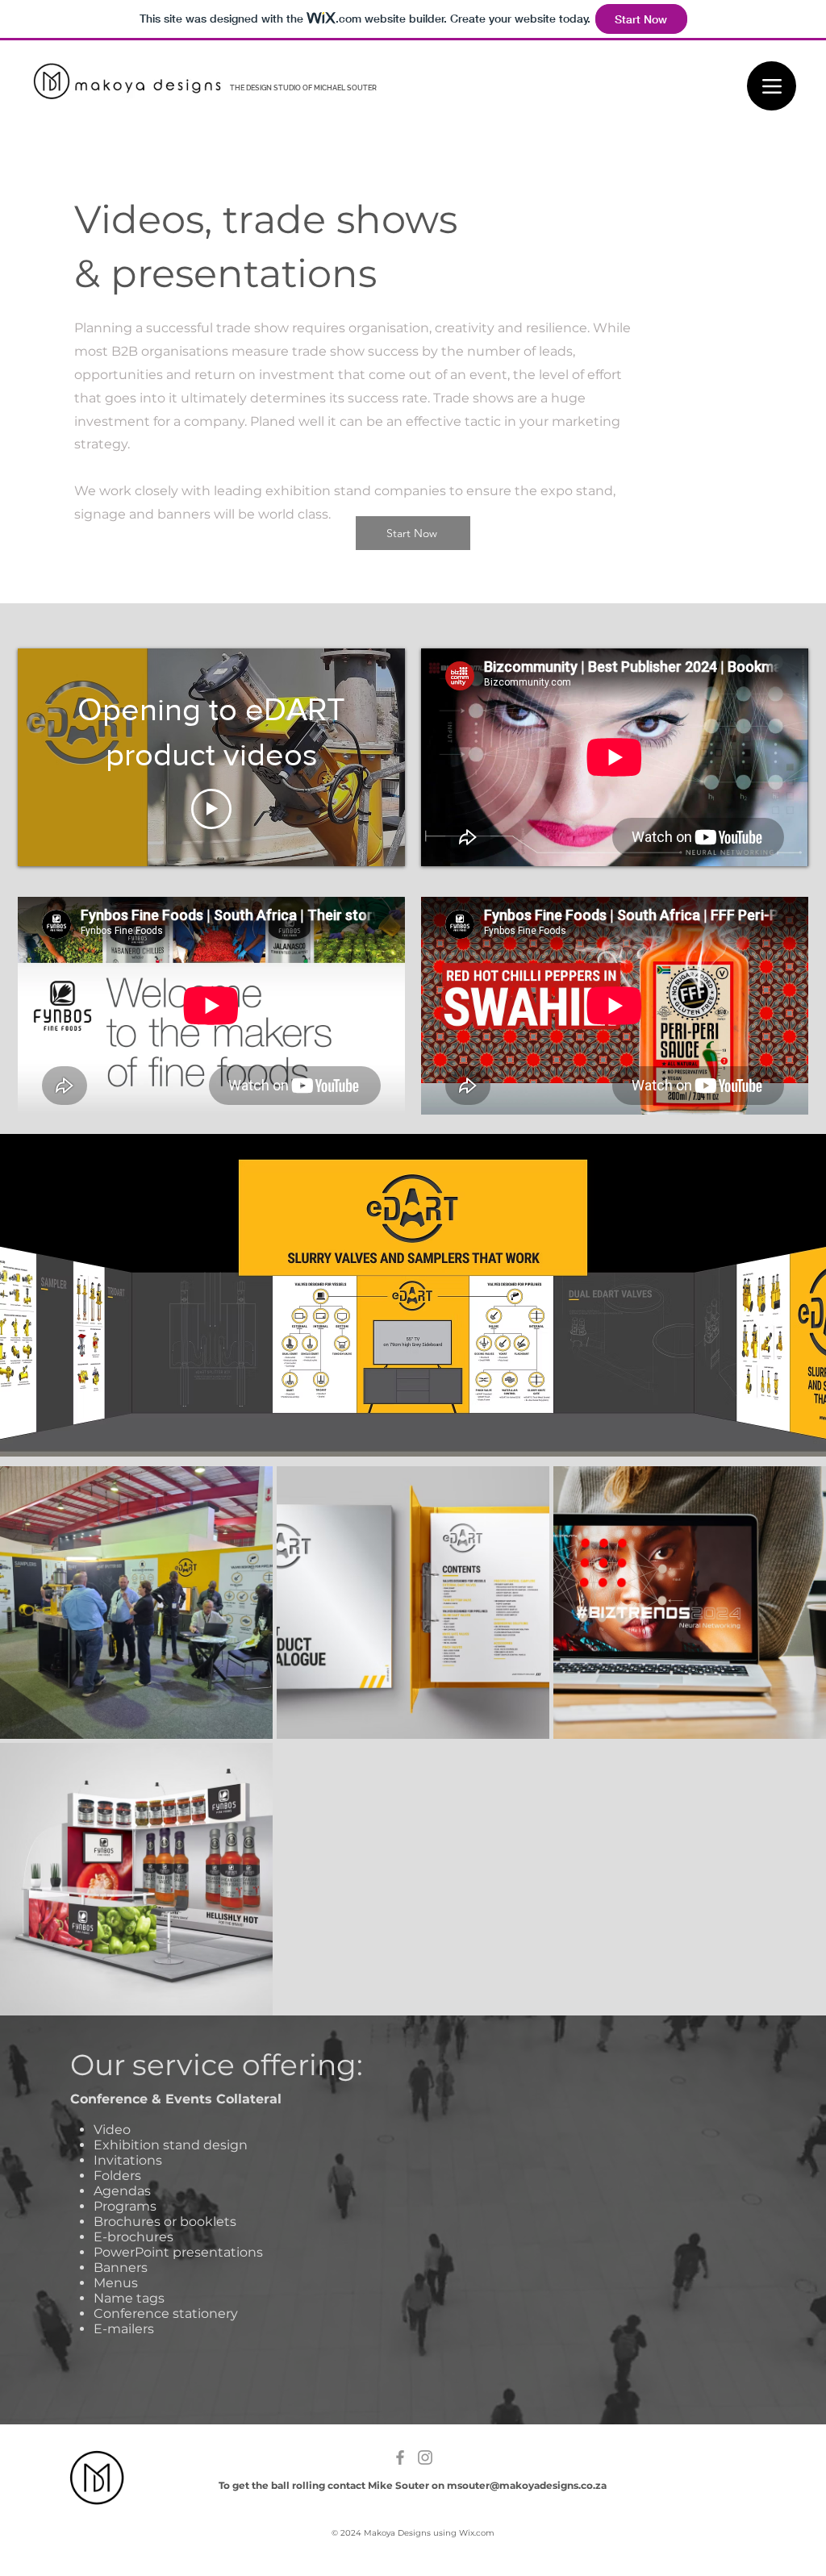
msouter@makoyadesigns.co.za (527, 2485)
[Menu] (772, 86)
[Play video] (211, 809)
